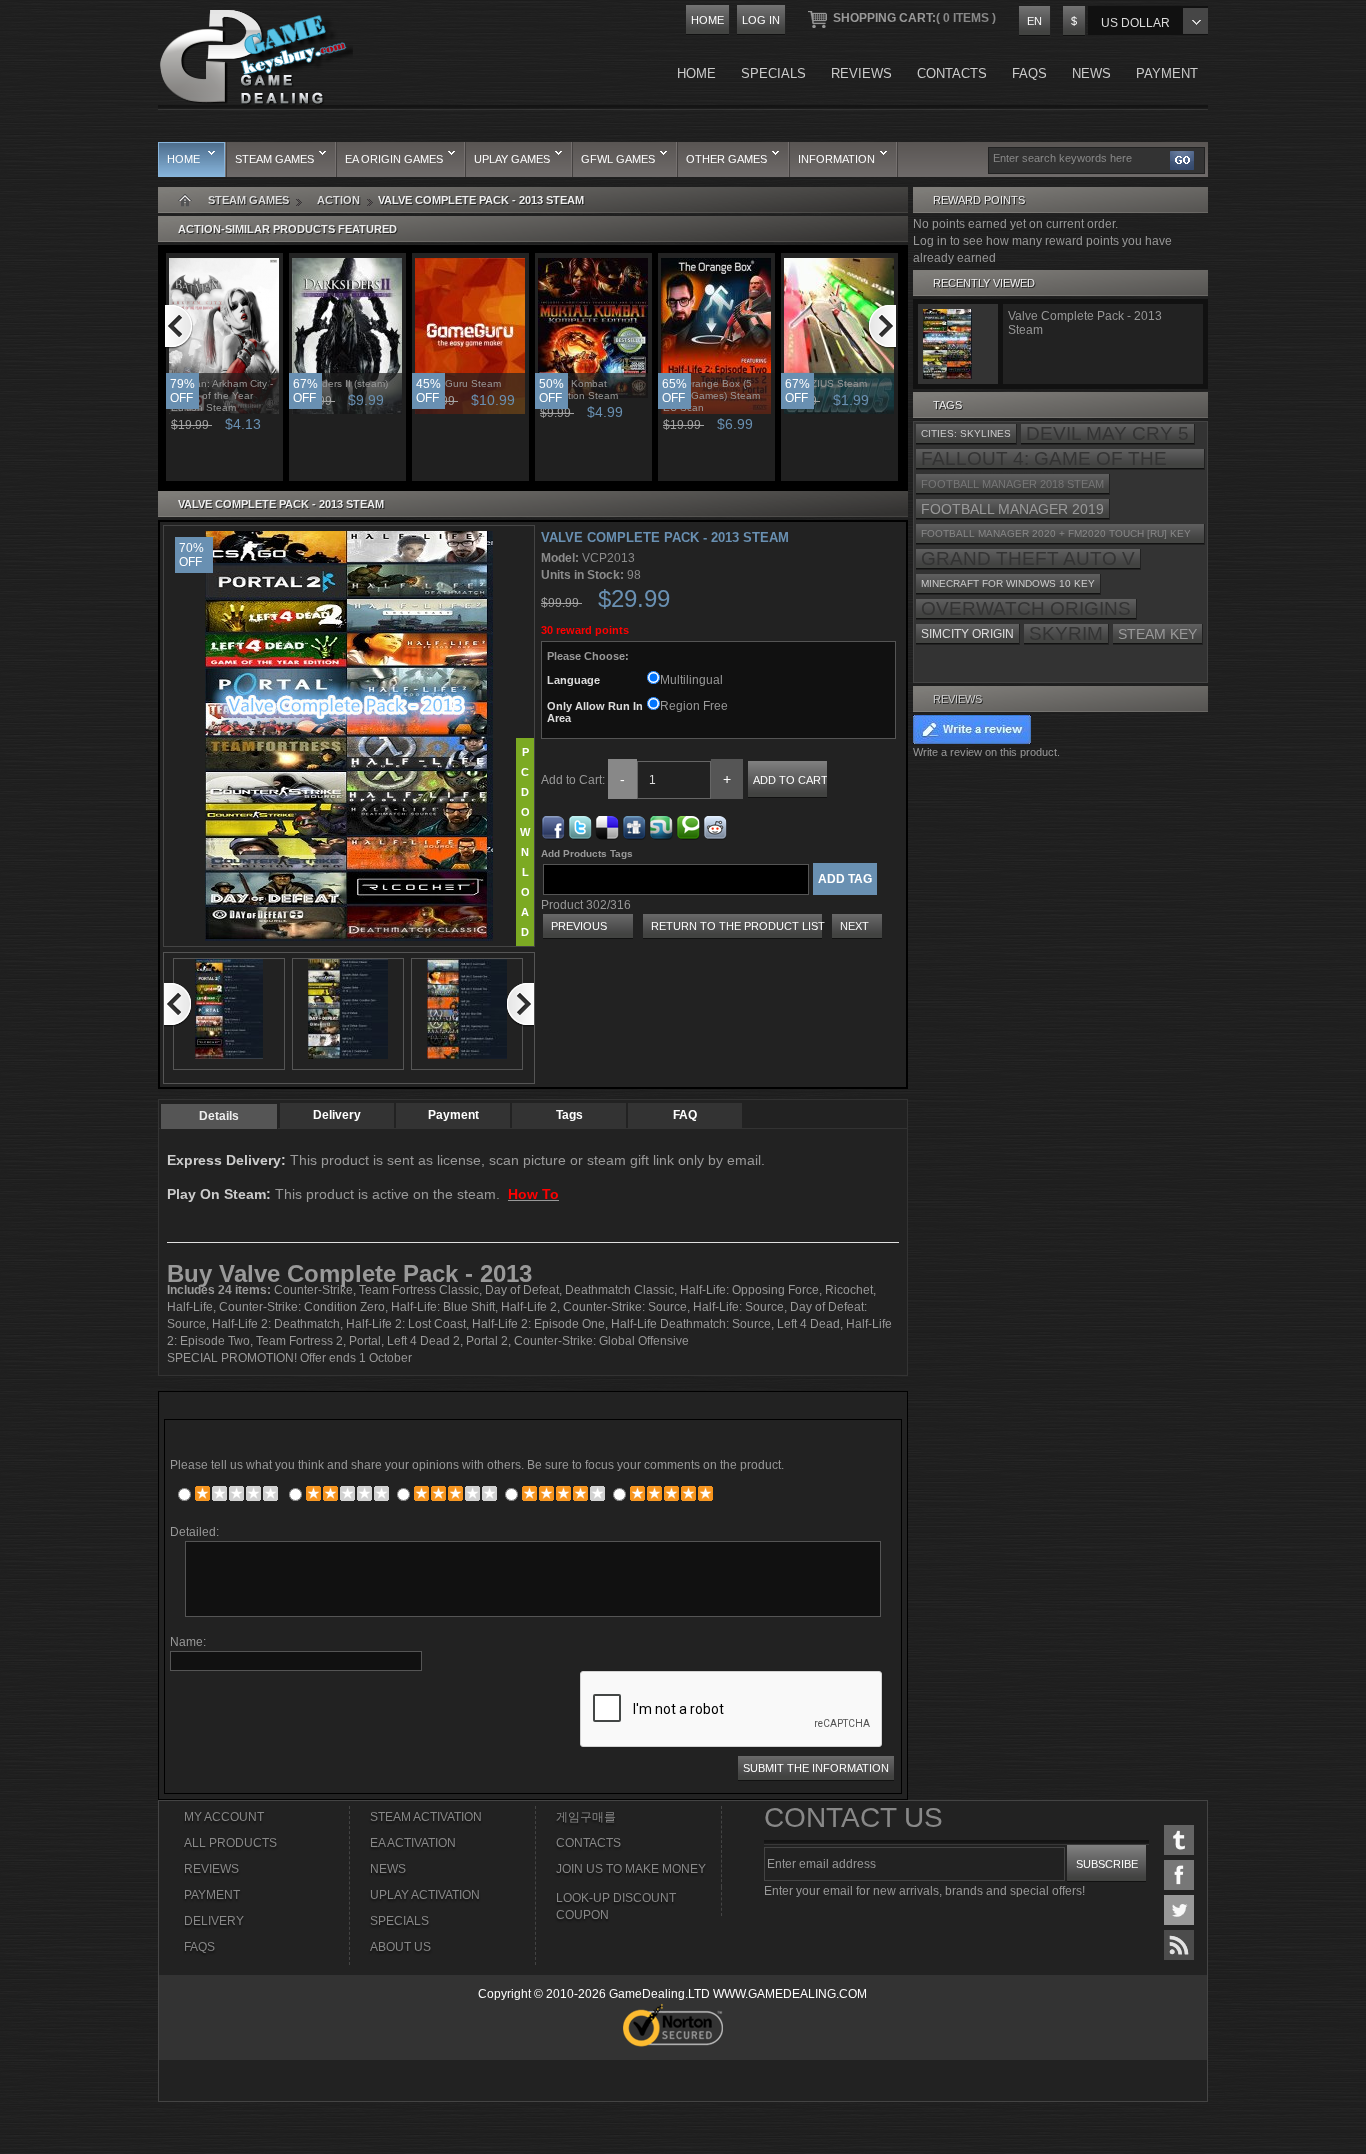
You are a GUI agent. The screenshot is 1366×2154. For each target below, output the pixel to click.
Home (707, 20)
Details (219, 1116)
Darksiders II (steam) (341, 383)
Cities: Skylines (966, 433)
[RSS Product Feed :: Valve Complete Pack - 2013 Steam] (1179, 1945)
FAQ (685, 1115)
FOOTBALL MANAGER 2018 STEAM (1012, 484)
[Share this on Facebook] (553, 824)
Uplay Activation (425, 1895)
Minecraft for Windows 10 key (1008, 583)
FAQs (199, 1947)
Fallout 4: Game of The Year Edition (1044, 459)
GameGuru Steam (459, 383)
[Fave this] (688, 824)
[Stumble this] (661, 824)
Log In (761, 20)
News (388, 1869)
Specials (399, 1921)
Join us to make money (631, 1869)
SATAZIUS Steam (826, 383)
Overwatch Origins (1026, 609)
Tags (569, 1115)
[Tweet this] (580, 824)
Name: (188, 1642)
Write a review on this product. (986, 752)
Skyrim (1066, 634)
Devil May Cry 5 (1107, 434)
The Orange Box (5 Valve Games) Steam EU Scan (711, 395)
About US (400, 1947)
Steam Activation (426, 1817)
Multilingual (691, 680)
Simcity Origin (967, 634)
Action (338, 200)
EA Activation (413, 1843)
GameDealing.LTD (659, 1994)
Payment (453, 1115)
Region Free (694, 706)
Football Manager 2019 (1012, 509)
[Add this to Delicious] (607, 824)
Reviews (957, 699)
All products (230, 1843)
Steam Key (1157, 634)
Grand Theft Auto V (1028, 559)
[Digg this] (634, 824)
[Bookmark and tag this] (715, 824)
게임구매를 (586, 1817)
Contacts (588, 1843)
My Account (224, 1817)
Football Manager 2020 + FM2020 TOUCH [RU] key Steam (1056, 536)
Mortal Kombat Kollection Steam (579, 389)
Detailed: (194, 1532)
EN (1034, 21)
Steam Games (248, 200)
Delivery (337, 1115)
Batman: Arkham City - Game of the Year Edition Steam (222, 395)
